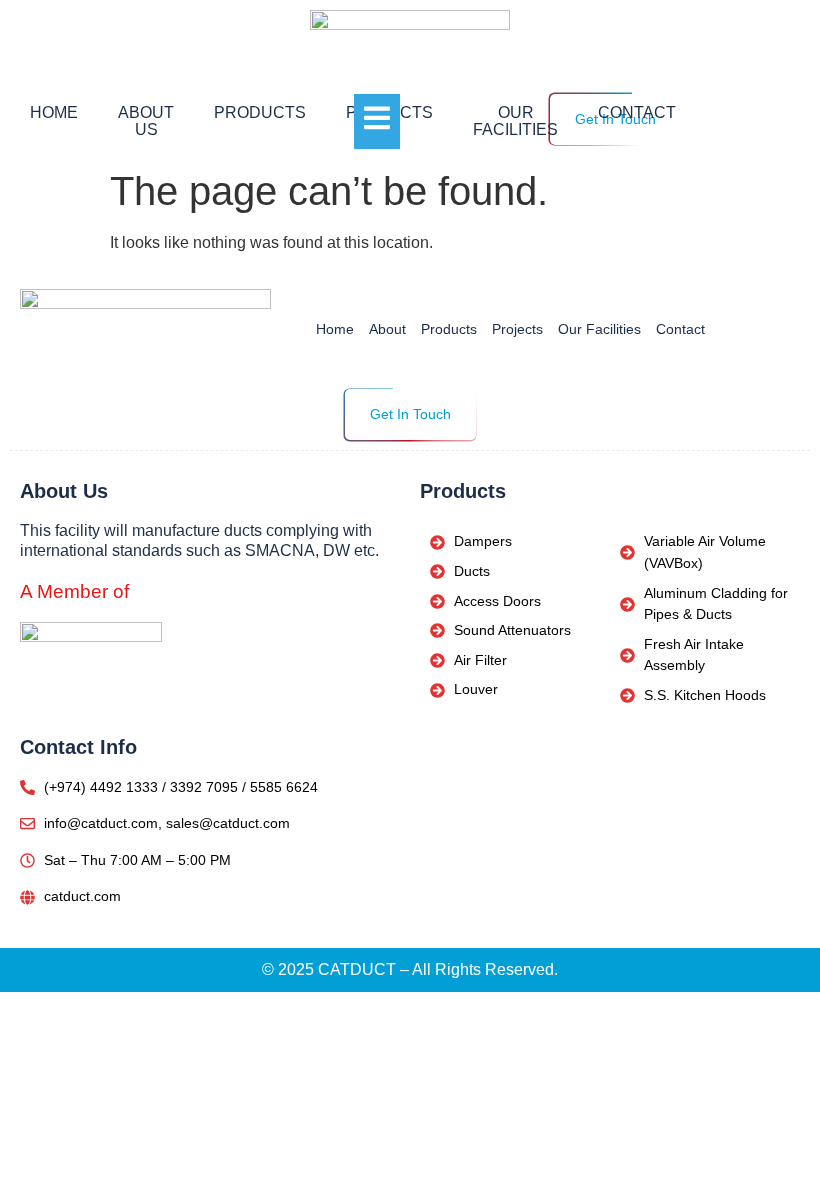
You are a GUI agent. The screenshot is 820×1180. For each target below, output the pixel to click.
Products (260, 112)
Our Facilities (515, 121)
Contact (637, 112)
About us (146, 121)
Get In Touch (410, 414)
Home (54, 112)
